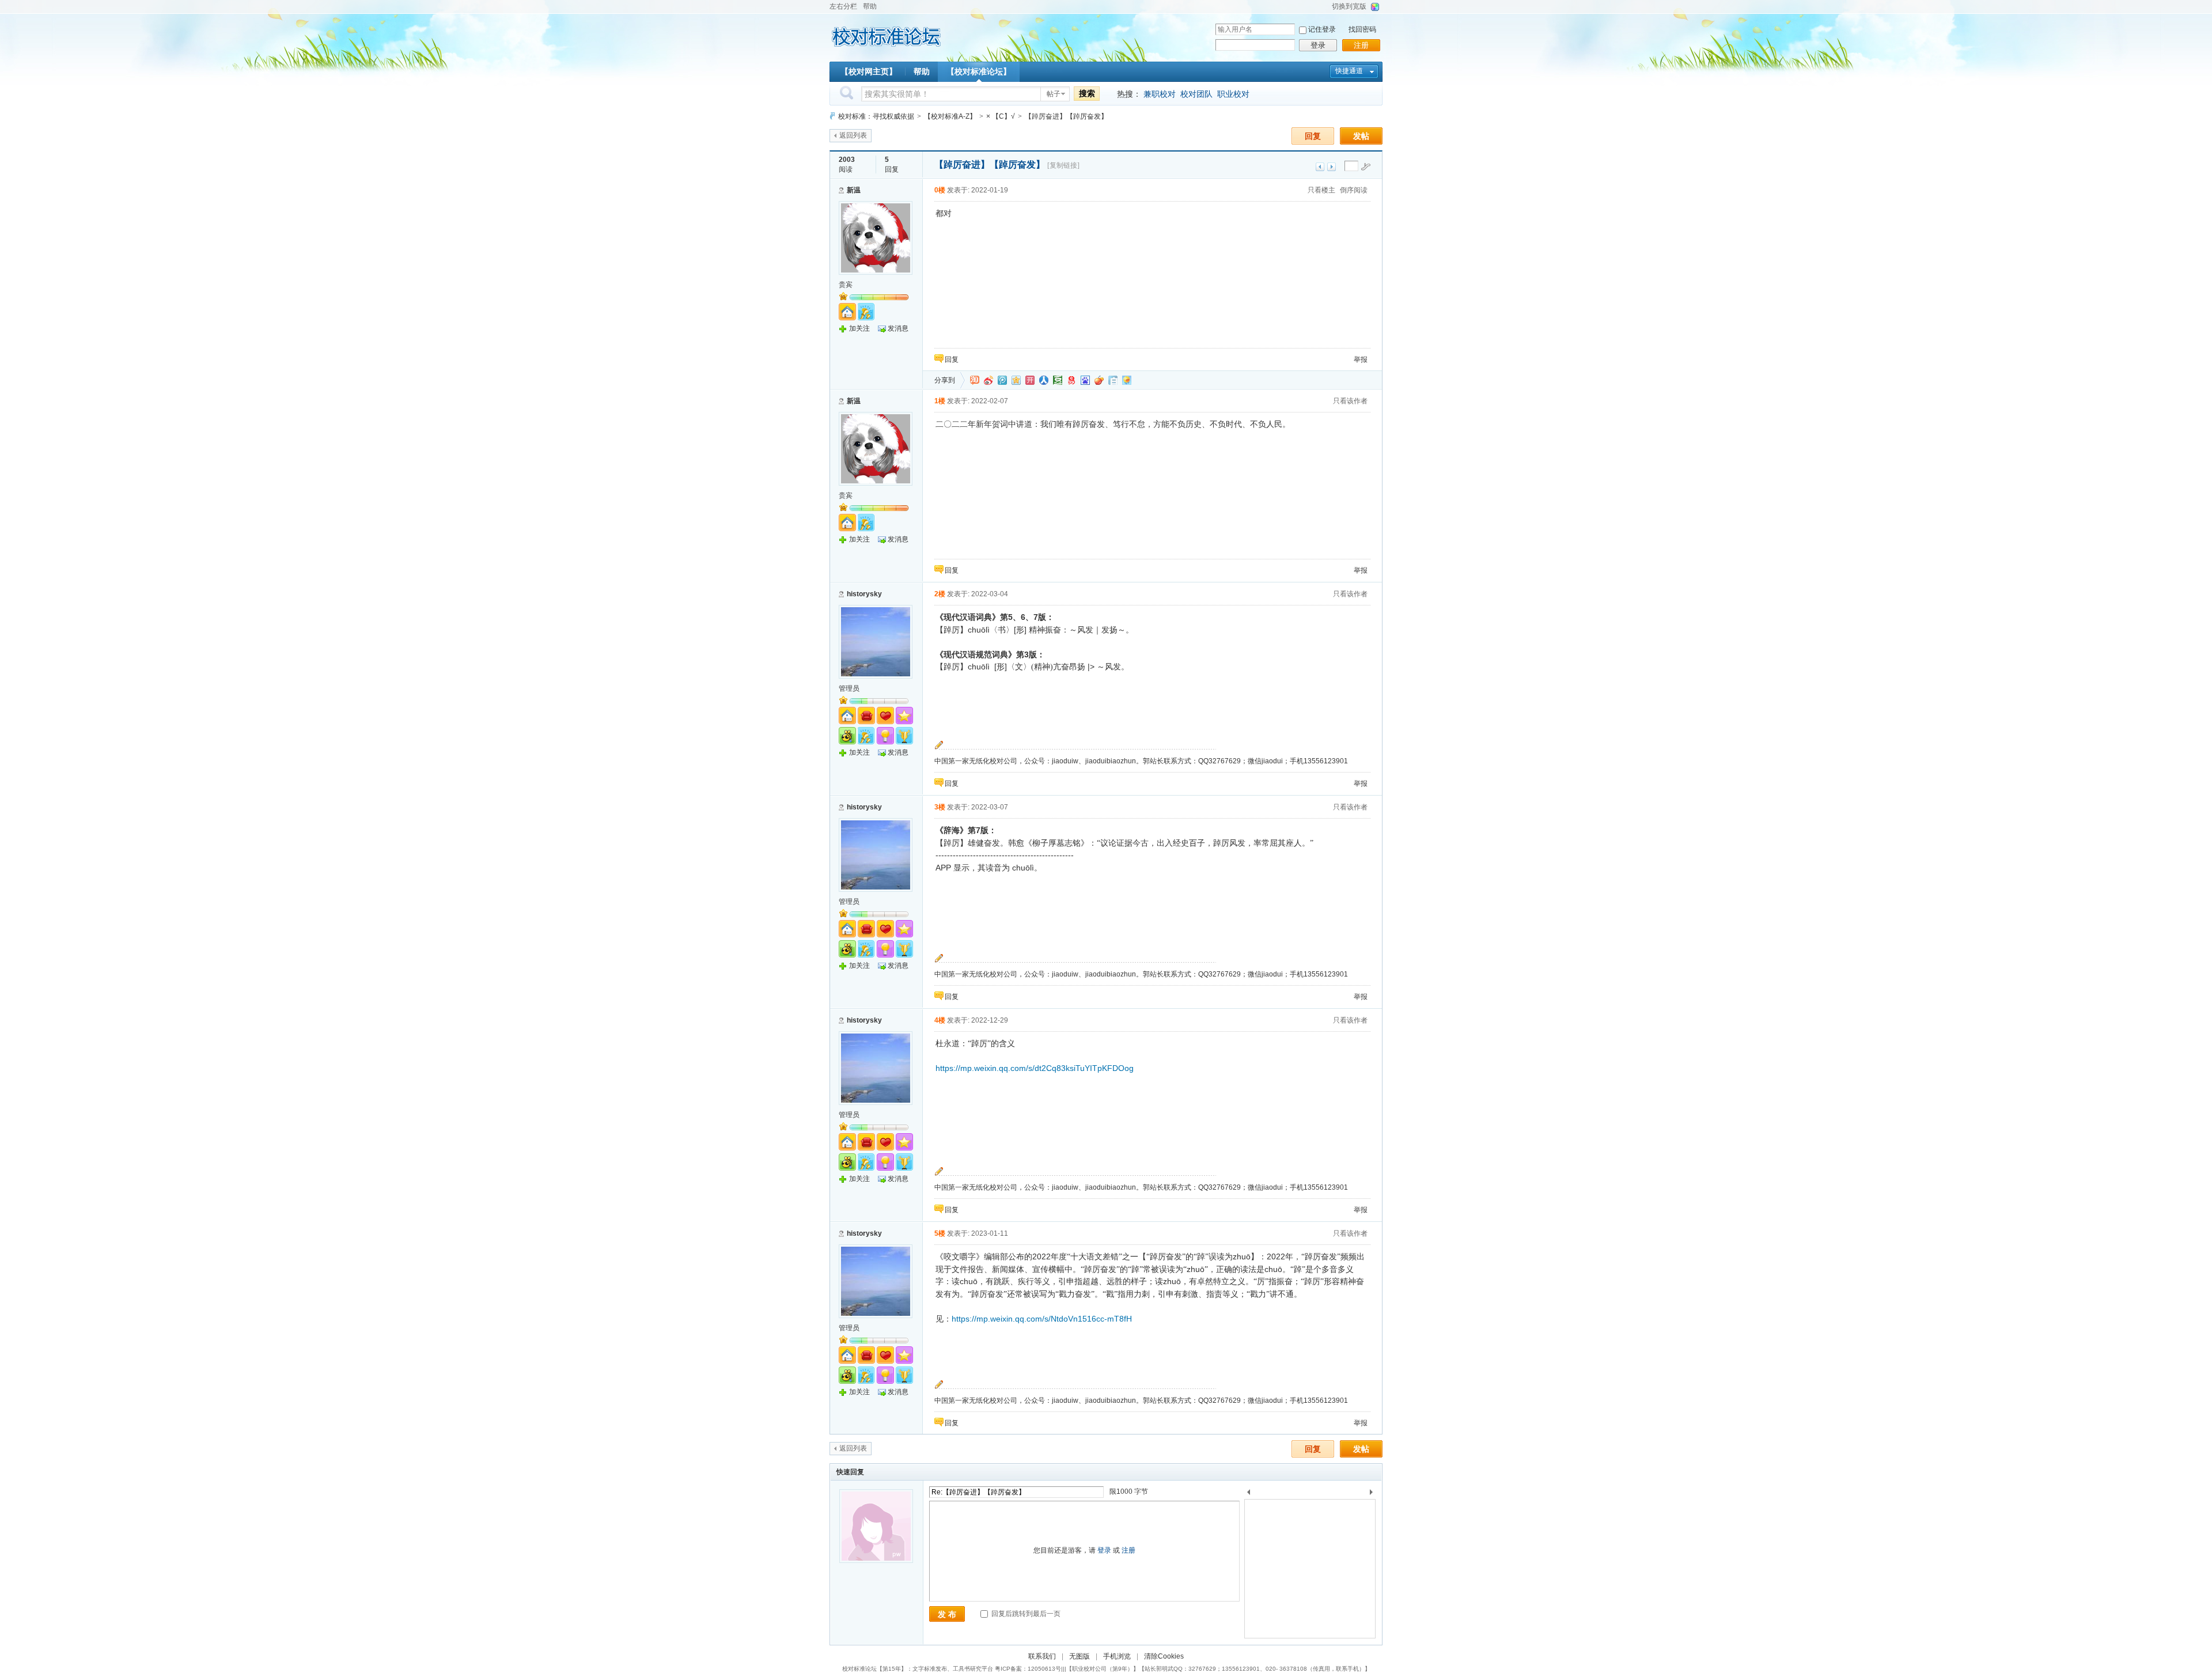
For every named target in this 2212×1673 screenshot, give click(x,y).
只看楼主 (1321, 190)
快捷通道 (1349, 71)
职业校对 (1233, 94)
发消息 (898, 328)
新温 (854, 190)
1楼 (940, 401)
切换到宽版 (1349, 6)
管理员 (849, 688)
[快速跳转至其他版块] (832, 116)
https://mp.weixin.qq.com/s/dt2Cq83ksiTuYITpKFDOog (1035, 1068)
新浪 (988, 380)
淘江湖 (975, 380)
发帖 (1361, 136)
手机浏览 (1117, 1656)
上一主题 (1320, 167)
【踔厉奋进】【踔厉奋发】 (1066, 116)
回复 (1313, 136)
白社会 (1113, 380)
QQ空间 (1016, 380)
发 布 (947, 1614)
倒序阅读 (1354, 190)
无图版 (1080, 1656)
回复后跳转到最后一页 (1025, 1614)
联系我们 (1042, 1656)
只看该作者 (1350, 401)
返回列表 (853, 135)
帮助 (870, 6)
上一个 (1249, 1494)
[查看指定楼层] (1366, 166)
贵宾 (846, 285)
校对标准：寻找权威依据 (876, 116)
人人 (1044, 380)
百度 (1085, 380)
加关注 (859, 328)
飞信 (1127, 380)
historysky (864, 594)
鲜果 (1099, 380)
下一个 (1374, 1494)
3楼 (940, 807)
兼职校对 (1160, 94)
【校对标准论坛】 (979, 71)
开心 (1030, 380)
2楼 (940, 594)
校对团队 (1196, 94)
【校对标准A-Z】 (950, 116)
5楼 (940, 1233)
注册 (1361, 45)
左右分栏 (843, 6)
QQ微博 (1002, 380)
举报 (1361, 359)
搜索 (1087, 93)
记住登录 (1322, 29)
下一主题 (1332, 167)
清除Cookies (1164, 1656)
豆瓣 (1058, 380)
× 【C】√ (1001, 116)
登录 (1318, 45)
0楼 (940, 190)
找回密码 (1362, 29)
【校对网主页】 (869, 71)
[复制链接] (1063, 165)
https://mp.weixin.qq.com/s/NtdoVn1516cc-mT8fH (1042, 1319)
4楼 (940, 1020)
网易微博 (1071, 380)
